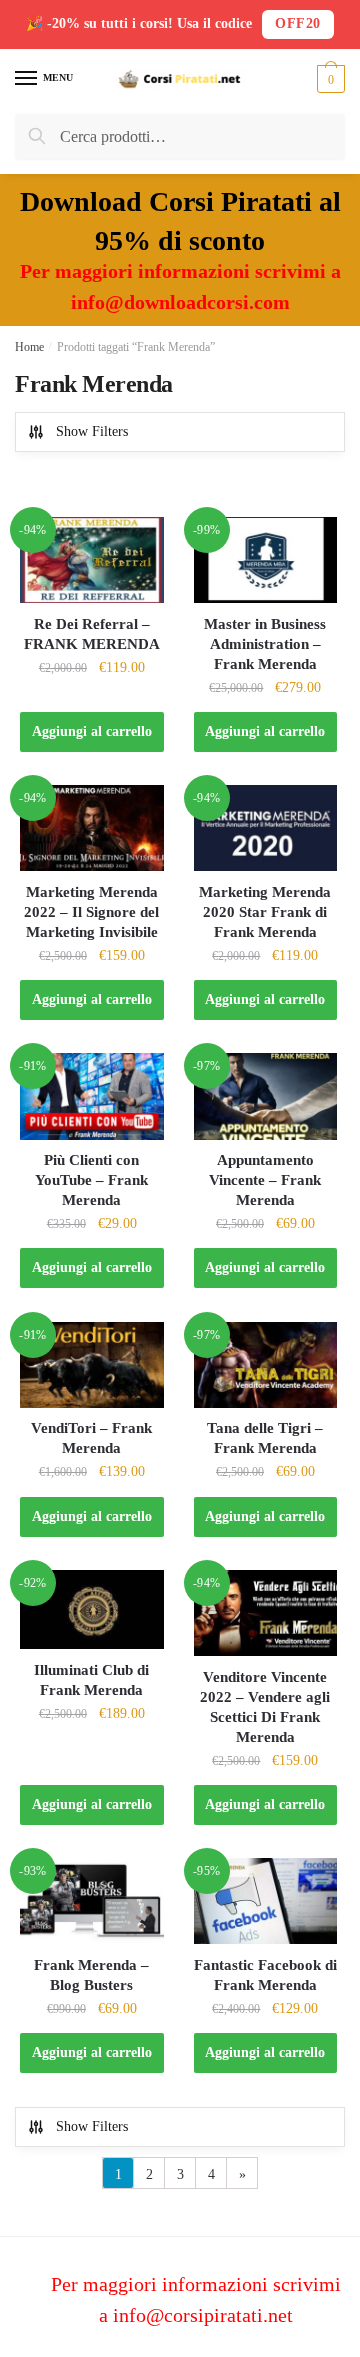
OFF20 (298, 23)
